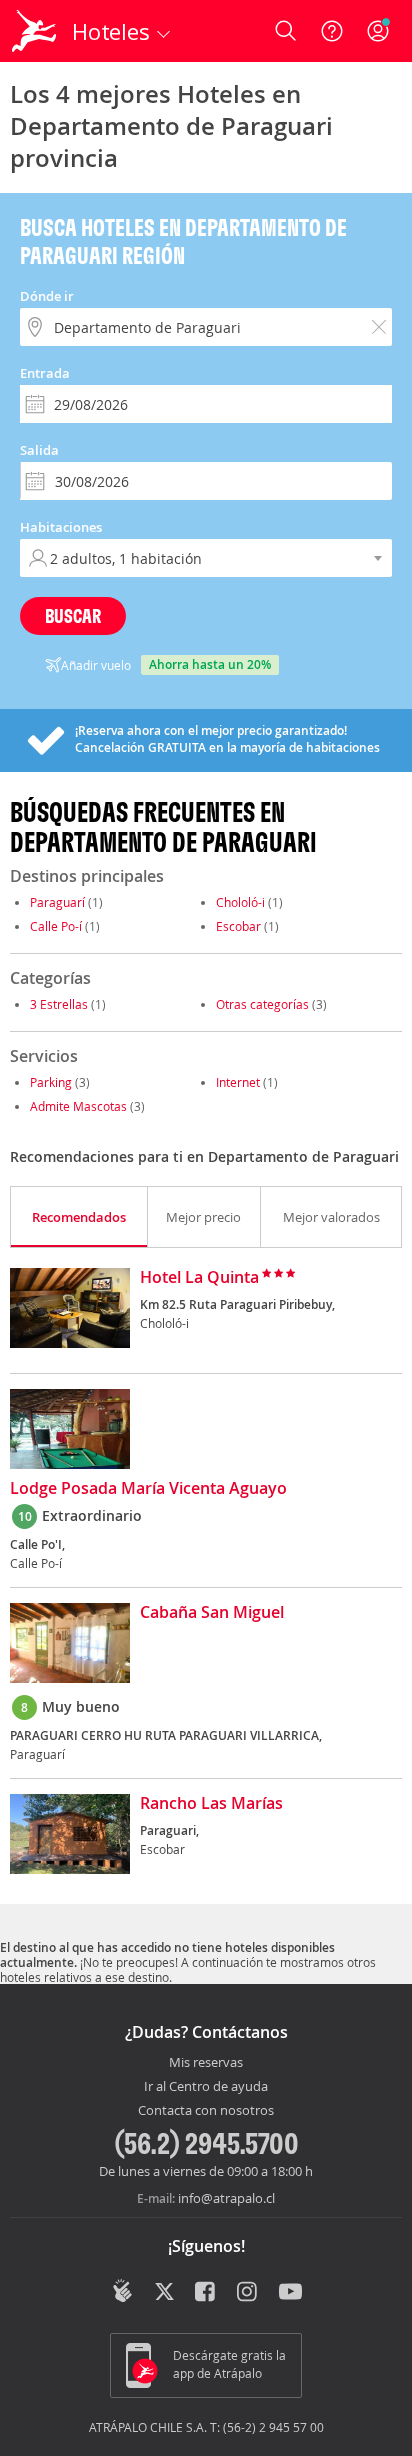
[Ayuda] (332, 31)
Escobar (238, 926)
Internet (238, 1082)
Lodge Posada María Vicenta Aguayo (148, 1489)
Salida (39, 450)
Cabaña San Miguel (212, 1613)
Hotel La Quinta (199, 1278)
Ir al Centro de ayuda (206, 2087)
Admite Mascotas (78, 1106)
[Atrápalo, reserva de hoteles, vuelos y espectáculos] (34, 31)
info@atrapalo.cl (226, 2198)
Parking (51, 1082)
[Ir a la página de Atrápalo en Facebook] (206, 2293)
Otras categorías (262, 1004)
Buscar (73, 615)
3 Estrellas (59, 1004)
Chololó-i (240, 902)
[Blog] (122, 2291)
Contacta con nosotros (206, 2111)
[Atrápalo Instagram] (248, 2293)
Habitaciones (61, 527)
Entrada (45, 373)
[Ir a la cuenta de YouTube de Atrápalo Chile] (290, 2293)
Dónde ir (47, 296)
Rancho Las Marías (211, 1804)
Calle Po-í (56, 926)
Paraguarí (57, 902)
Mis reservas (206, 2063)
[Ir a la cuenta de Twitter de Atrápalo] (164, 2293)
